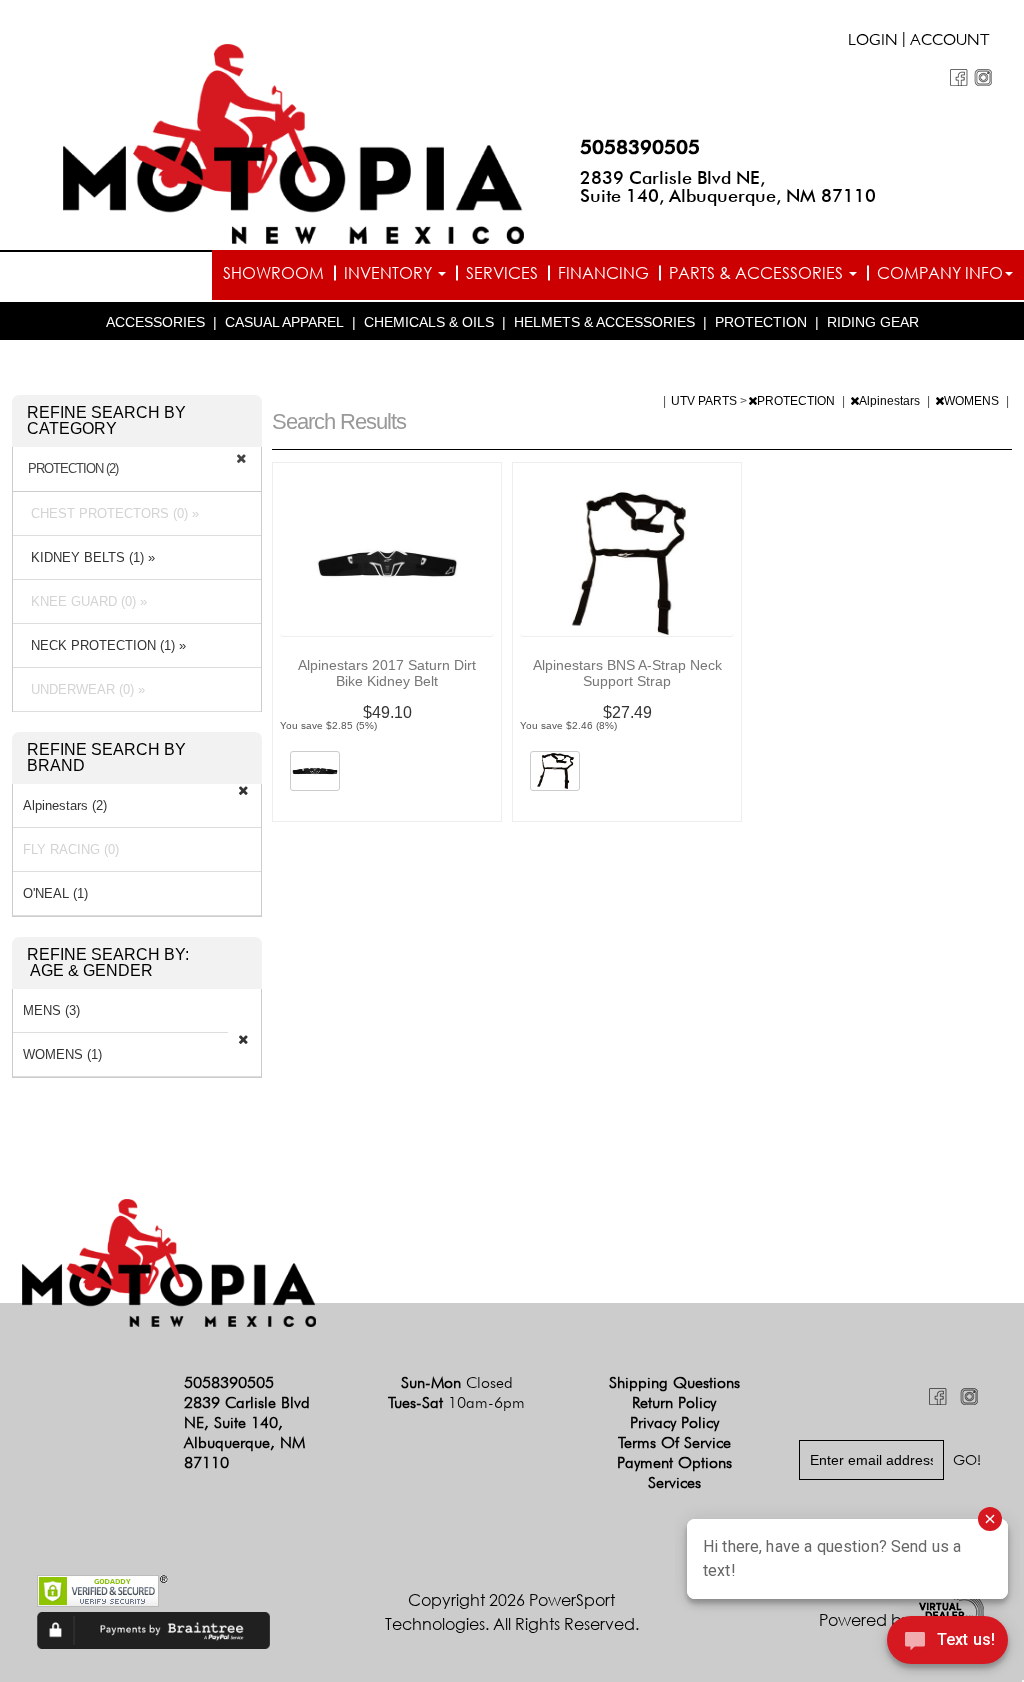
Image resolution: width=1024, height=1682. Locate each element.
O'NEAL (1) (55, 893)
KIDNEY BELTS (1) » (89, 557)
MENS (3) (51, 1010)
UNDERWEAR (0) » (84, 689)
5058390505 (640, 147)
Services (502, 273)
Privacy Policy (674, 1422)
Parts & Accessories (758, 273)
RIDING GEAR (873, 322)
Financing (603, 273)
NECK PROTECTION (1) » (104, 645)
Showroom (273, 273)
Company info (940, 273)
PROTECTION (761, 322)
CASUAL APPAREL (284, 322)
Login (873, 42)
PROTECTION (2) (73, 469)
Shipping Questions (674, 1382)
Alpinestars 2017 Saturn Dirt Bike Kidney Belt (387, 673)
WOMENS (973, 401)
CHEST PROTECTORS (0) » (111, 513)
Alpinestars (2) (65, 805)
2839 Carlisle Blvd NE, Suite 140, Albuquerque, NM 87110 (728, 186)
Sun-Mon (457, 1382)
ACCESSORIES (155, 322)
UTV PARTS (705, 401)
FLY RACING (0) (71, 849)
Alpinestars (891, 401)
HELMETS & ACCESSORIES (604, 322)
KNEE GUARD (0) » (85, 601)
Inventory (390, 273)
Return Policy (674, 1402)
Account (950, 42)
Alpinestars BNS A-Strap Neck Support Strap (627, 673)
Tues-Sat (456, 1402)
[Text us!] (947, 1643)
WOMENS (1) (62, 1054)
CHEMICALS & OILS (429, 322)
